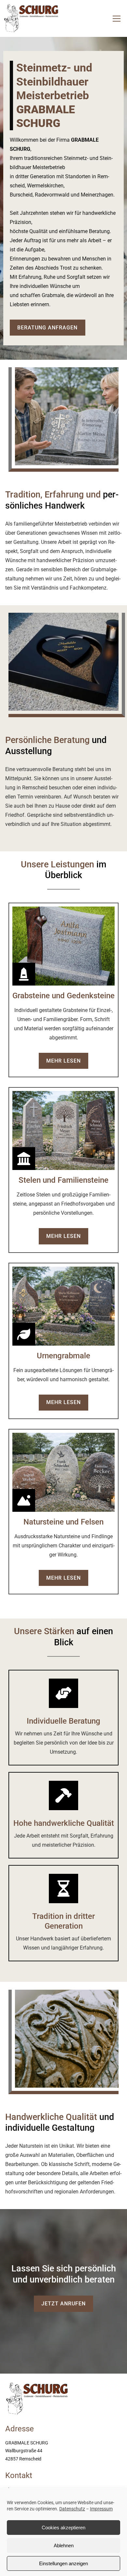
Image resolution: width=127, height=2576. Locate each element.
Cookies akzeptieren (63, 2528)
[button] (117, 19)
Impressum (101, 2509)
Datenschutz (72, 2509)
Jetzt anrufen (63, 2304)
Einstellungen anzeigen (63, 2563)
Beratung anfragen (47, 328)
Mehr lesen (63, 1061)
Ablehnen (64, 2545)
